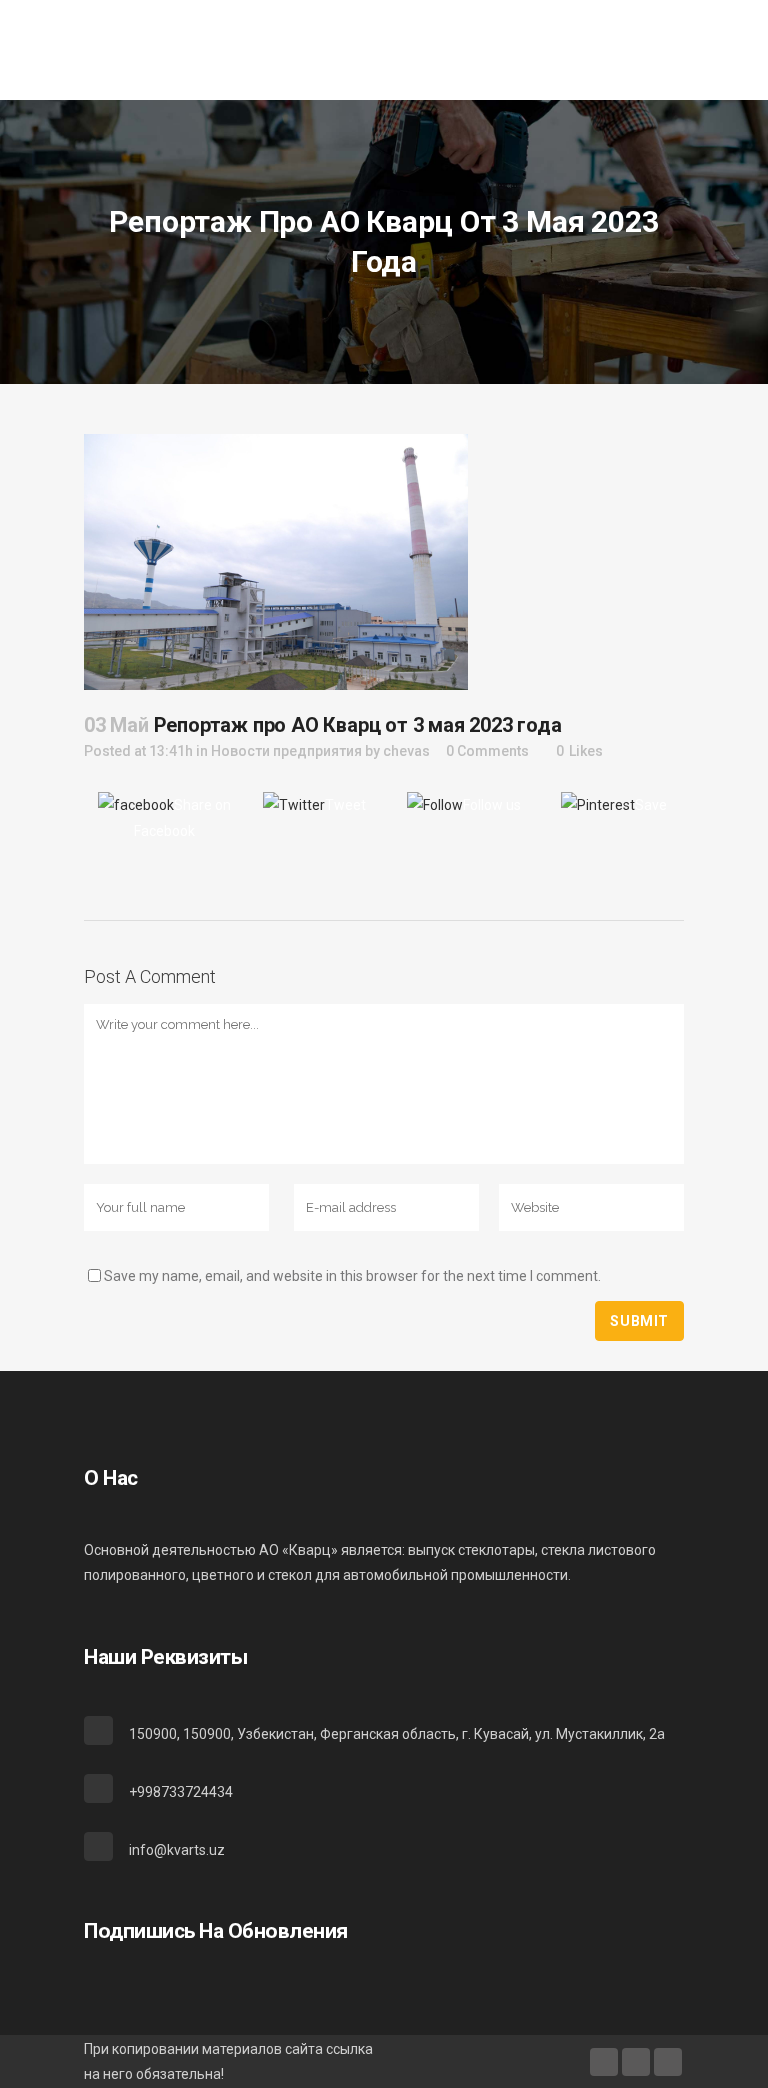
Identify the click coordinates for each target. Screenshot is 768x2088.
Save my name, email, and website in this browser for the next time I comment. (352, 1276)
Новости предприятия (286, 751)
